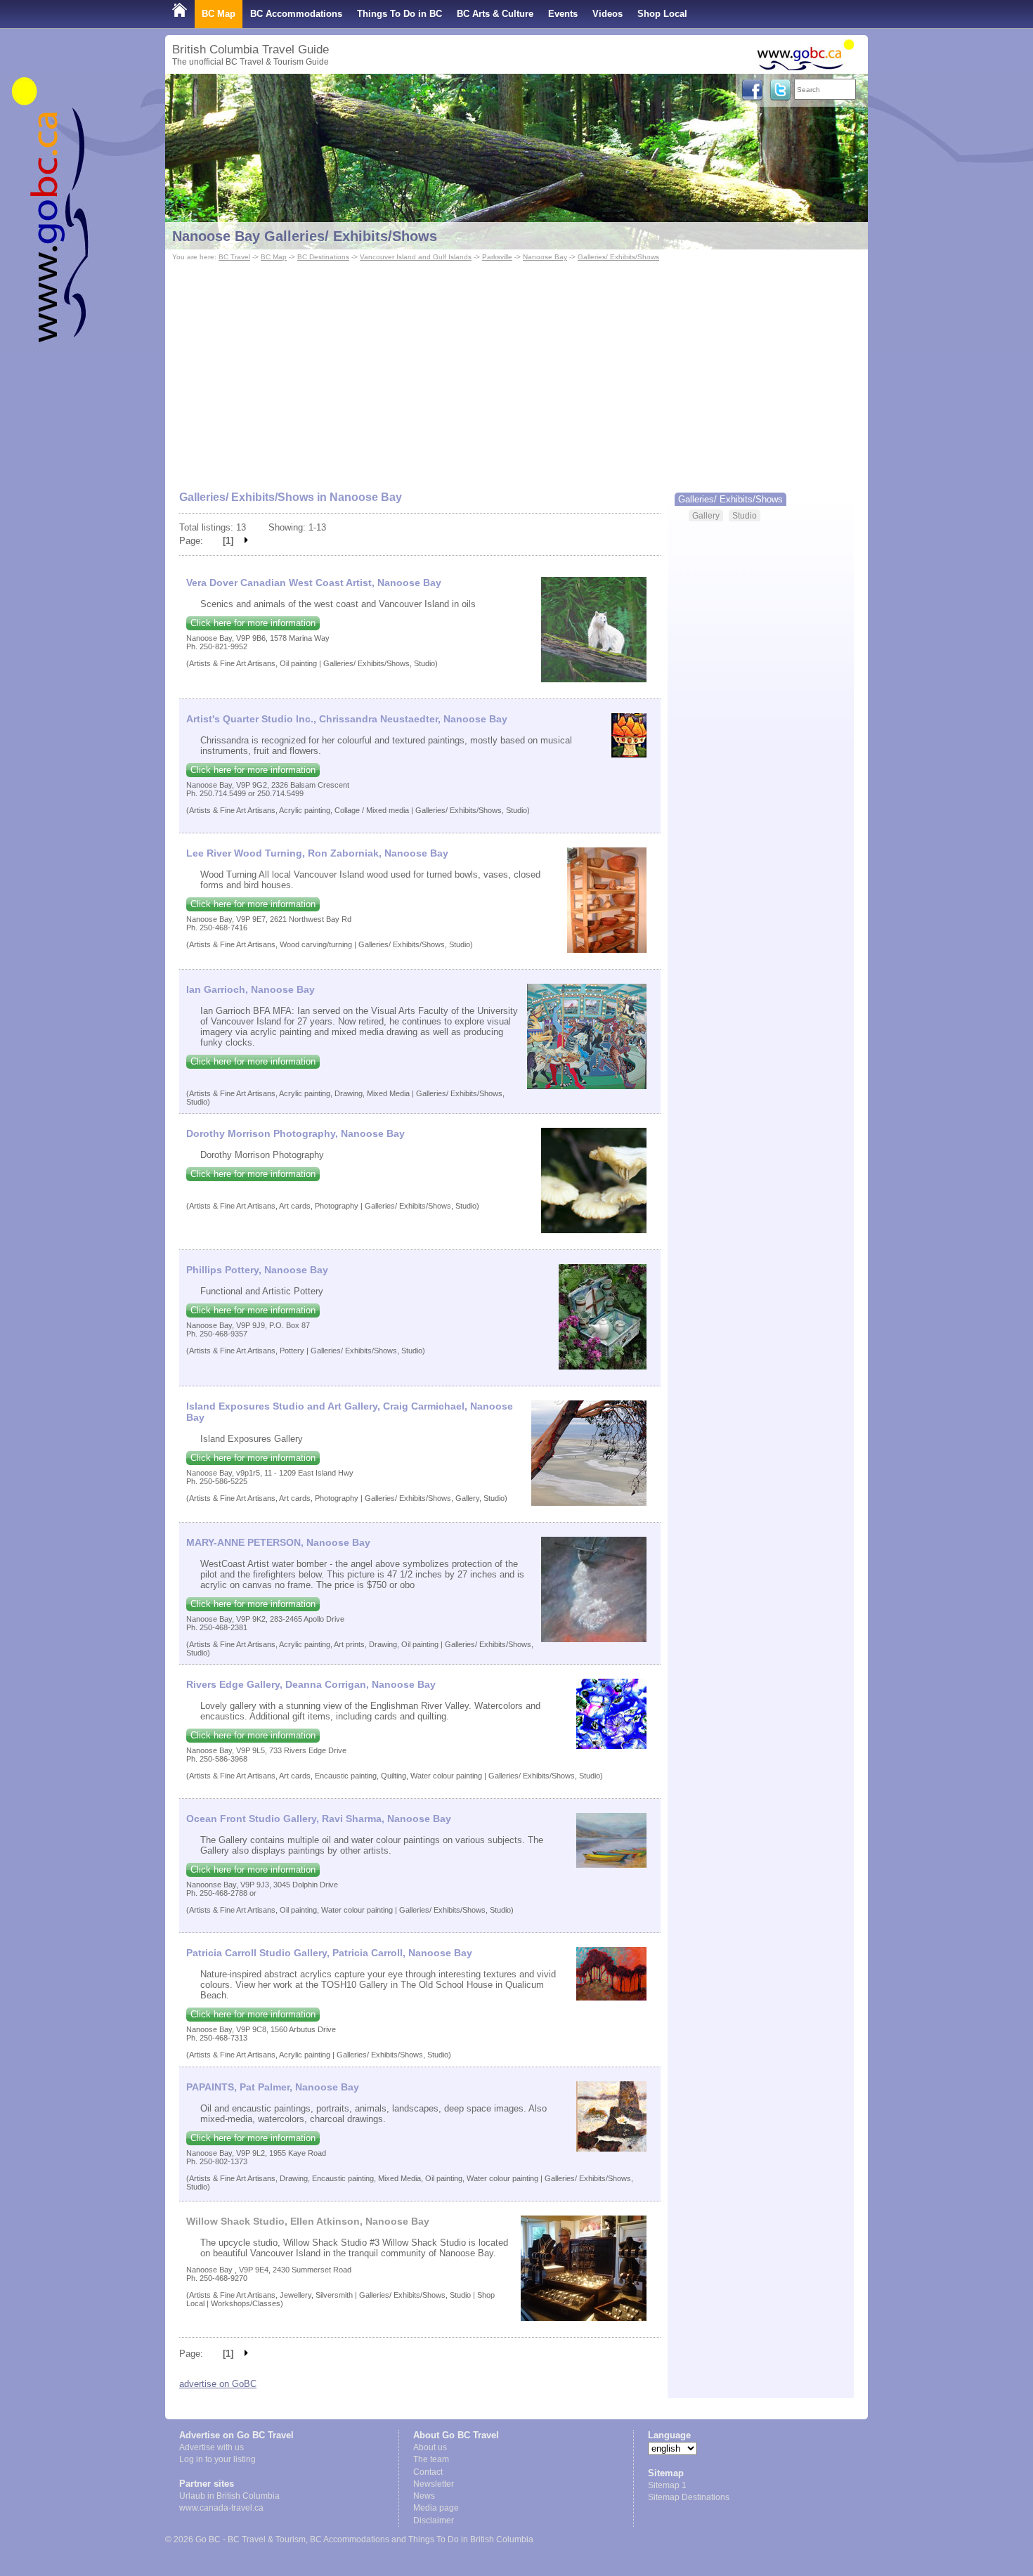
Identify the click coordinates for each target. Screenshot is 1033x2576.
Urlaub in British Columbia (229, 2496)
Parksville (497, 257)
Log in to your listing (217, 2459)
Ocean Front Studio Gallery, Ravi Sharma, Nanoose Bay (319, 1819)
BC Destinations (323, 257)
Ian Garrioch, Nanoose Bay (251, 989)
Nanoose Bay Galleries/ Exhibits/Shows (305, 236)
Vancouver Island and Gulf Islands (416, 257)
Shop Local (662, 14)
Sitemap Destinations (689, 2497)
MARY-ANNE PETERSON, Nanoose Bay (278, 1542)
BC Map (219, 14)
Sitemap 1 (667, 2485)
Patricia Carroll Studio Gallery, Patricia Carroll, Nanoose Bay (329, 1953)
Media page (436, 2508)
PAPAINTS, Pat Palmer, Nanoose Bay (273, 2087)
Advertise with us (212, 2447)
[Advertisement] (516, 370)
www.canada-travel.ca (221, 2508)
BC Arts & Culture (495, 14)
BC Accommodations (296, 14)
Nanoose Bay (545, 257)
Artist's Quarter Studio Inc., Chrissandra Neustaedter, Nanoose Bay (347, 719)
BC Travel (234, 257)
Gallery (706, 515)
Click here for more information (253, 623)
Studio (745, 515)
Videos (608, 14)
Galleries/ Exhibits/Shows (618, 257)
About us (430, 2447)
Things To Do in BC (399, 14)
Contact (428, 2472)
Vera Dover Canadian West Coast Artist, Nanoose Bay (314, 583)
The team (431, 2459)
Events (563, 14)
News (424, 2496)
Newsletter (434, 2484)
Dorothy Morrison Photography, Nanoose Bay (295, 1133)
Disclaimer (434, 2520)
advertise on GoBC (218, 2384)
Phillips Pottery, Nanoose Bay (257, 1270)
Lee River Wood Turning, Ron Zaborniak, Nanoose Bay (317, 853)
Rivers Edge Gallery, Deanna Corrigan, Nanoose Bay (311, 1684)
